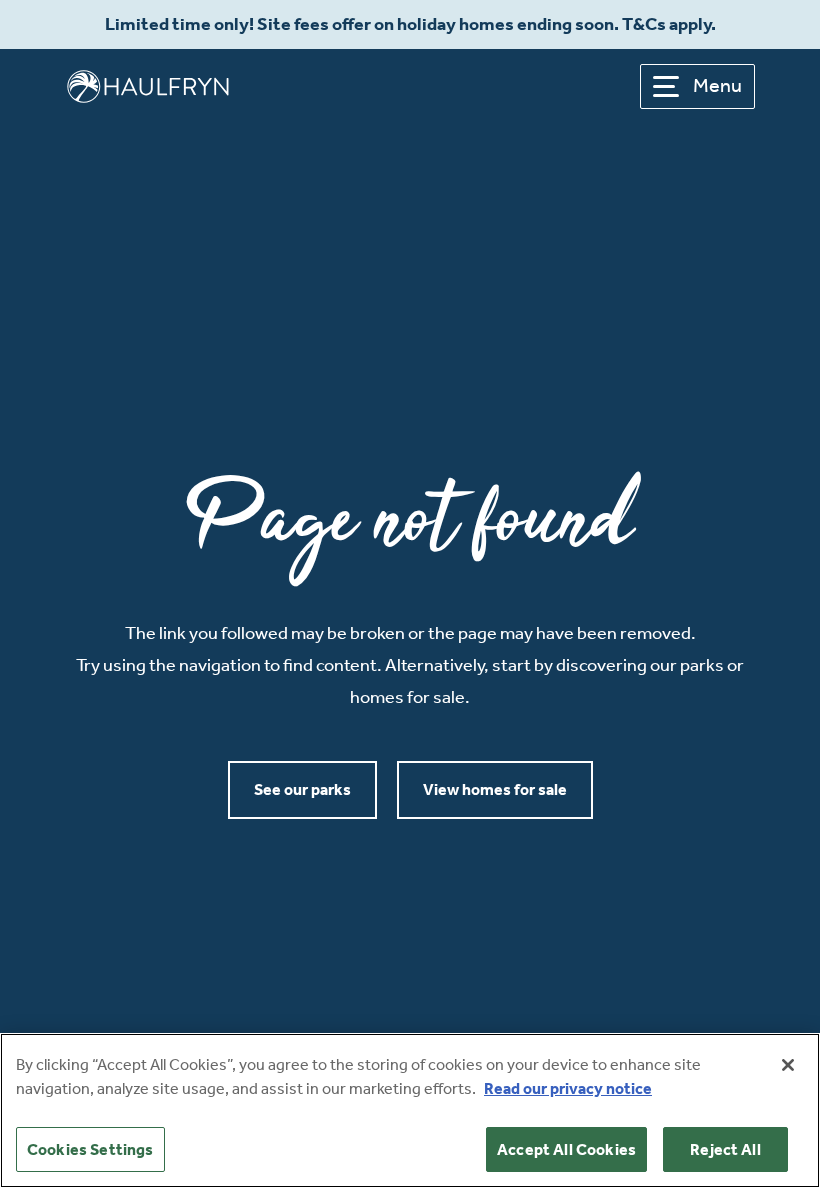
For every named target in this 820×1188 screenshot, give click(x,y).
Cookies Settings (90, 1149)
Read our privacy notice (568, 1088)
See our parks (302, 789)
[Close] (788, 1065)
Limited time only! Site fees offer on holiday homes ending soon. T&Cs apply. (410, 24)
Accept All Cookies (566, 1149)
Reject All (725, 1149)
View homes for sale (495, 789)
